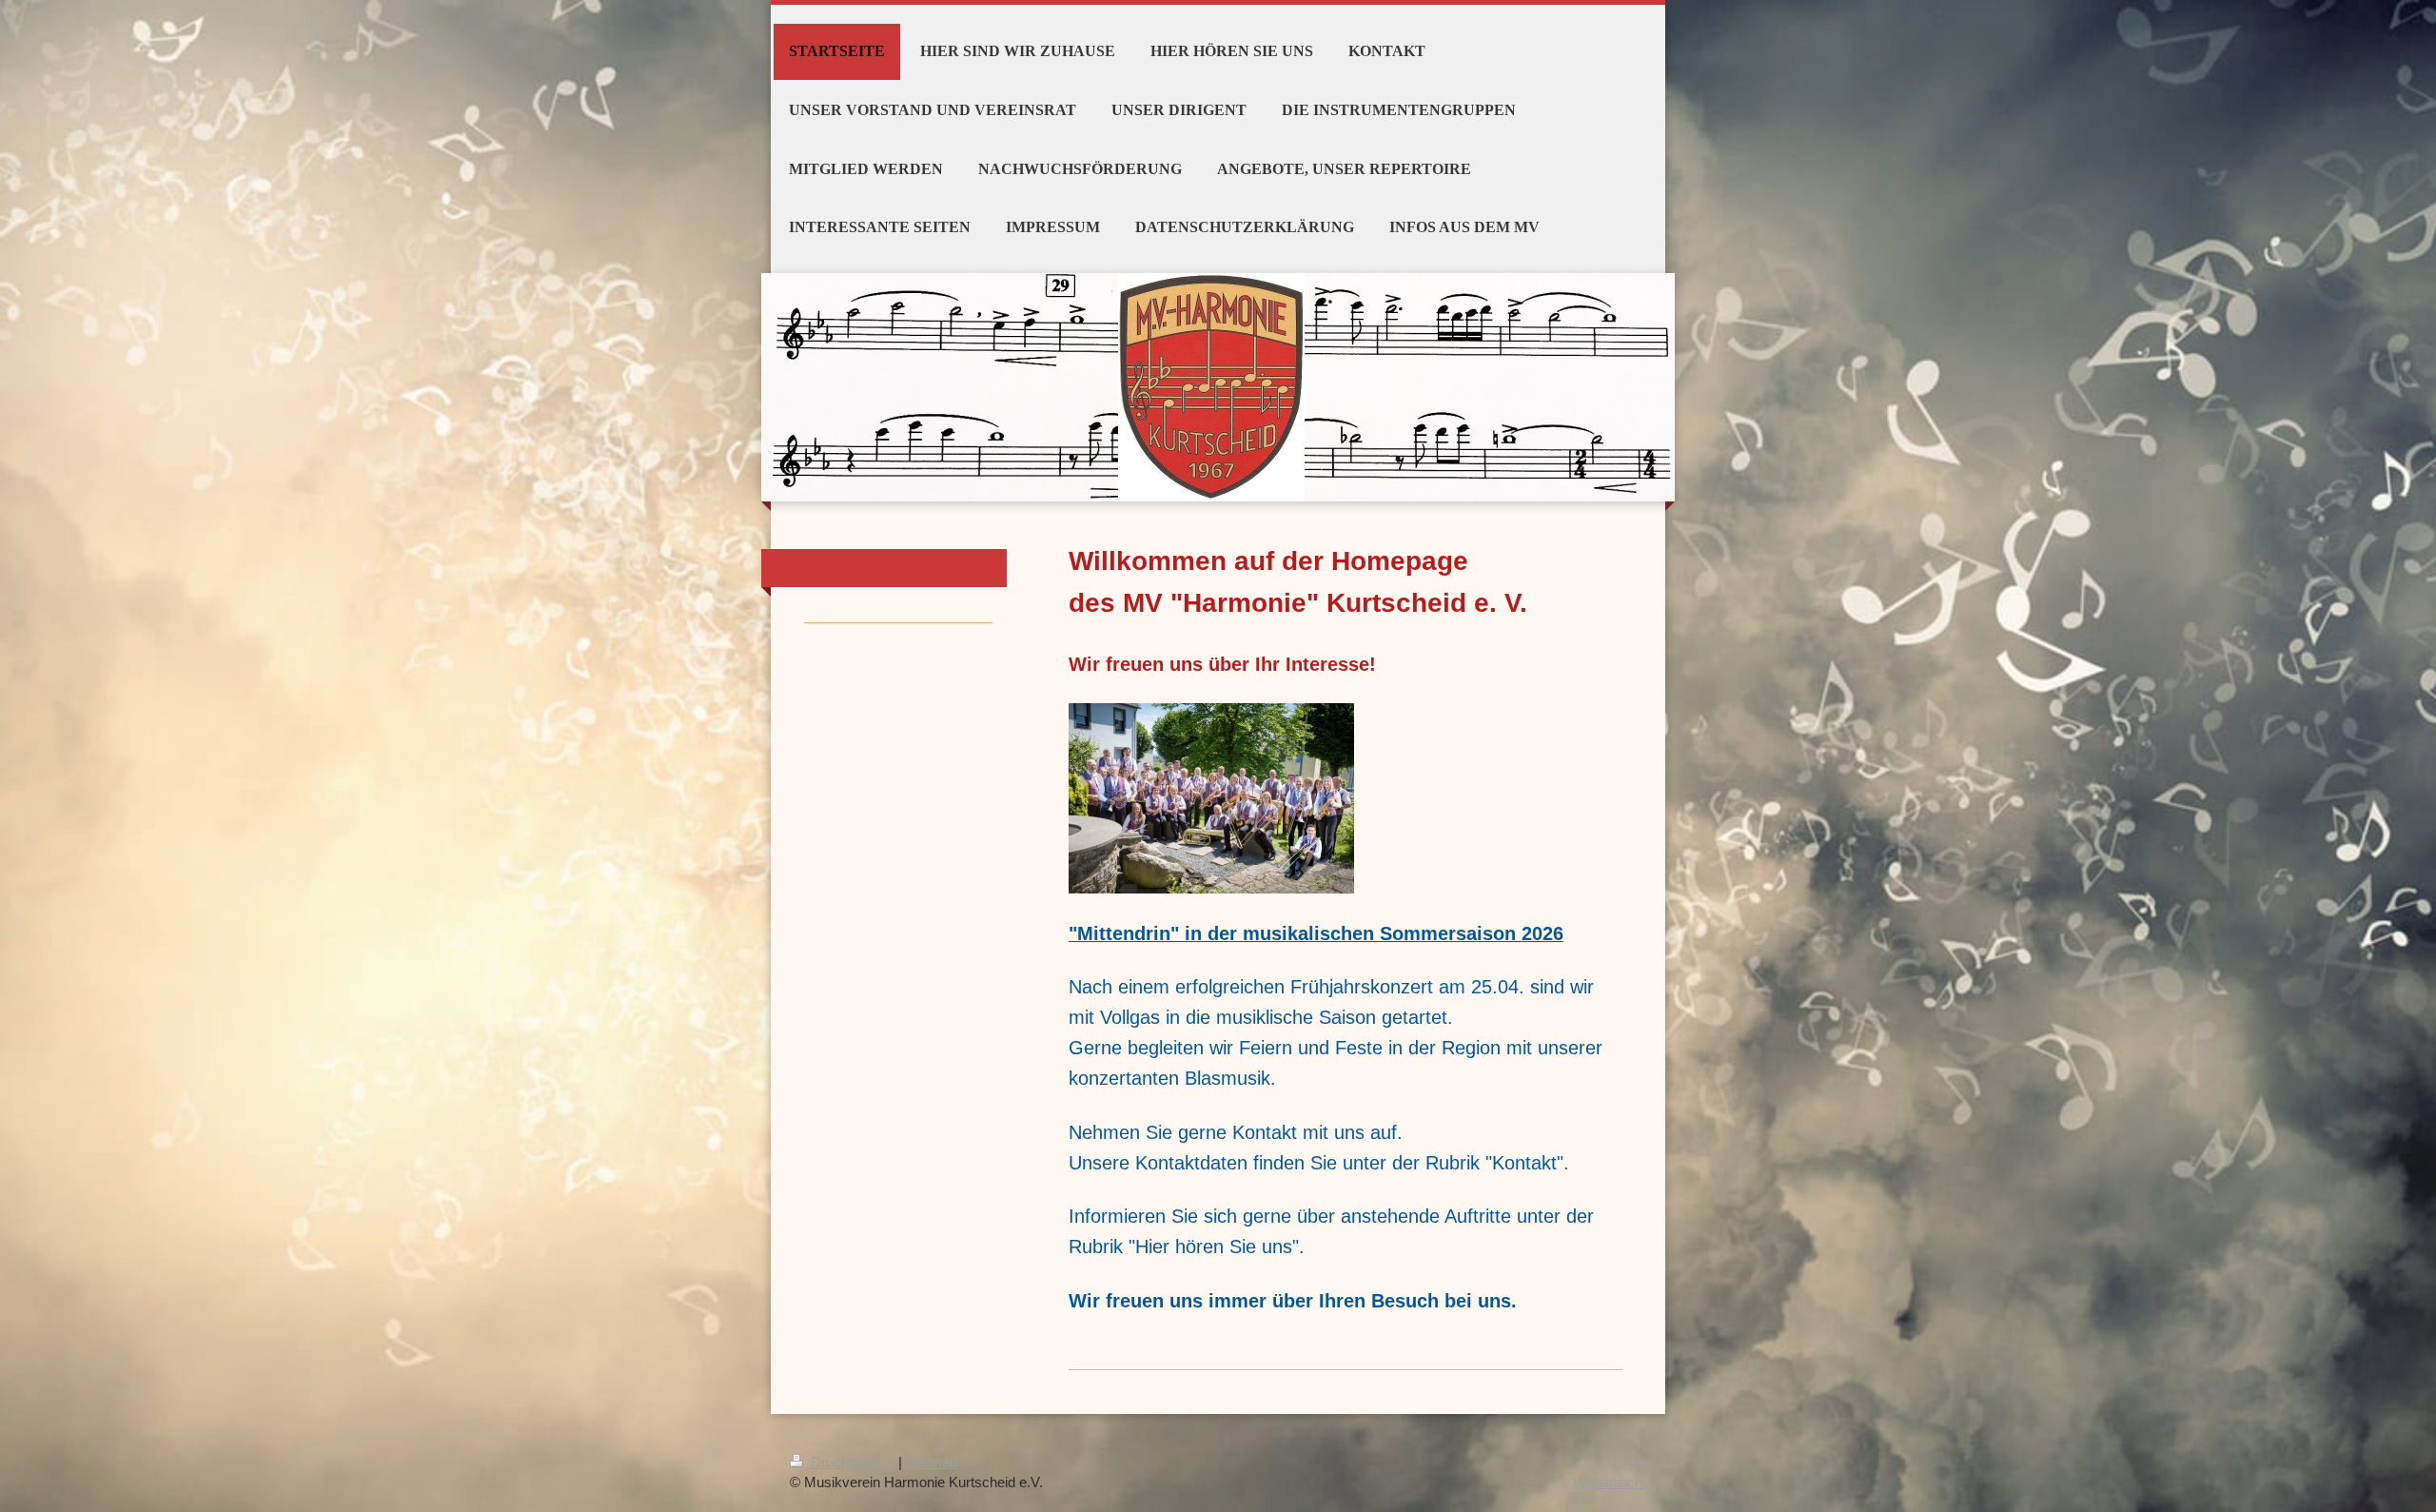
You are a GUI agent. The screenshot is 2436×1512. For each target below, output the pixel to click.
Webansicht (1610, 1482)
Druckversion (853, 1462)
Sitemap (932, 1462)
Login (1630, 1462)
